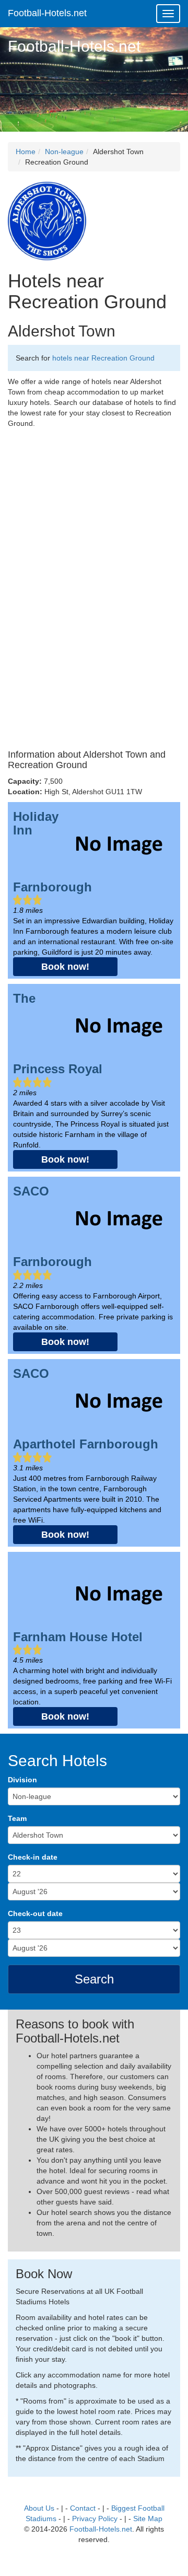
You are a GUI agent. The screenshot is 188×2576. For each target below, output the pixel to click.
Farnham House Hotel (78, 1637)
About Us (39, 2508)
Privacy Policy (95, 2519)
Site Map (148, 2519)
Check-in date (33, 1857)
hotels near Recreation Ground (103, 358)
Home (26, 152)
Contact (83, 2508)
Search (94, 1979)
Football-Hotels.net (47, 13)
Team (17, 1818)
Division (22, 1780)
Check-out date (35, 1913)
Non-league (64, 152)
